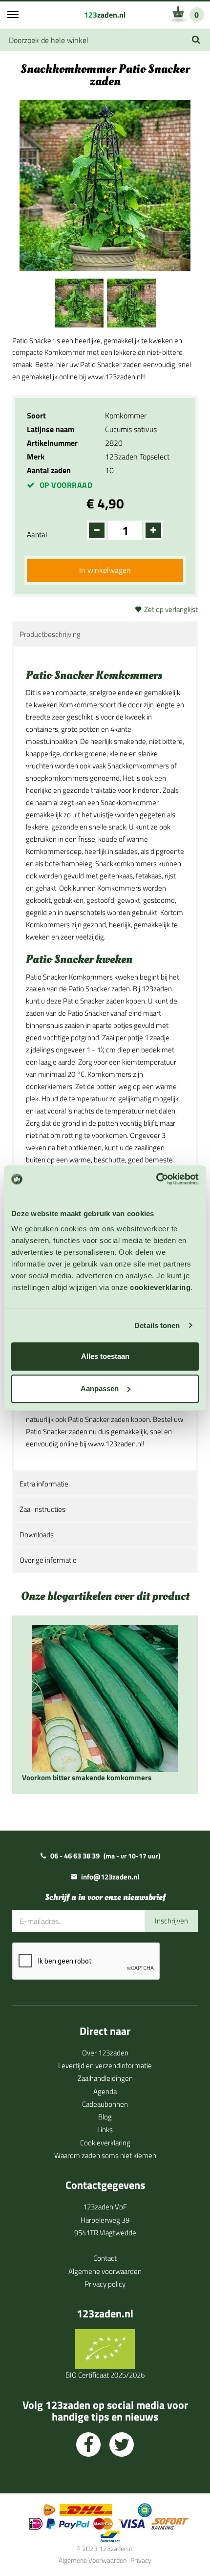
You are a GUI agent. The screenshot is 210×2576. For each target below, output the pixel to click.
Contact (105, 2258)
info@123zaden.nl (110, 1877)
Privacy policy (105, 2284)
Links (105, 2129)
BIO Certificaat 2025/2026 (105, 2375)
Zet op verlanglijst (171, 609)
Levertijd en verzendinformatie (105, 2065)
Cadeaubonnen (105, 2104)
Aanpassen (100, 1388)
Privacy (141, 2560)
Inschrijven (171, 1921)
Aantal (37, 535)
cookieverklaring (160, 1287)
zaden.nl (105, 15)
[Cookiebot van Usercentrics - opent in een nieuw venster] (156, 1179)
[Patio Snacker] (79, 302)
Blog (105, 2117)
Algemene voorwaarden (105, 2271)
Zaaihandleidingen (105, 2078)
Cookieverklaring (105, 2143)
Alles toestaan (105, 1356)
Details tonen (157, 1325)
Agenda (105, 2091)
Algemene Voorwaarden (93, 2560)
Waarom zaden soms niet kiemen (105, 2155)
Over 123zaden (105, 2053)
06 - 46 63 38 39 (75, 1856)
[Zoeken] (196, 40)
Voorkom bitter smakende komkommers (87, 1778)
